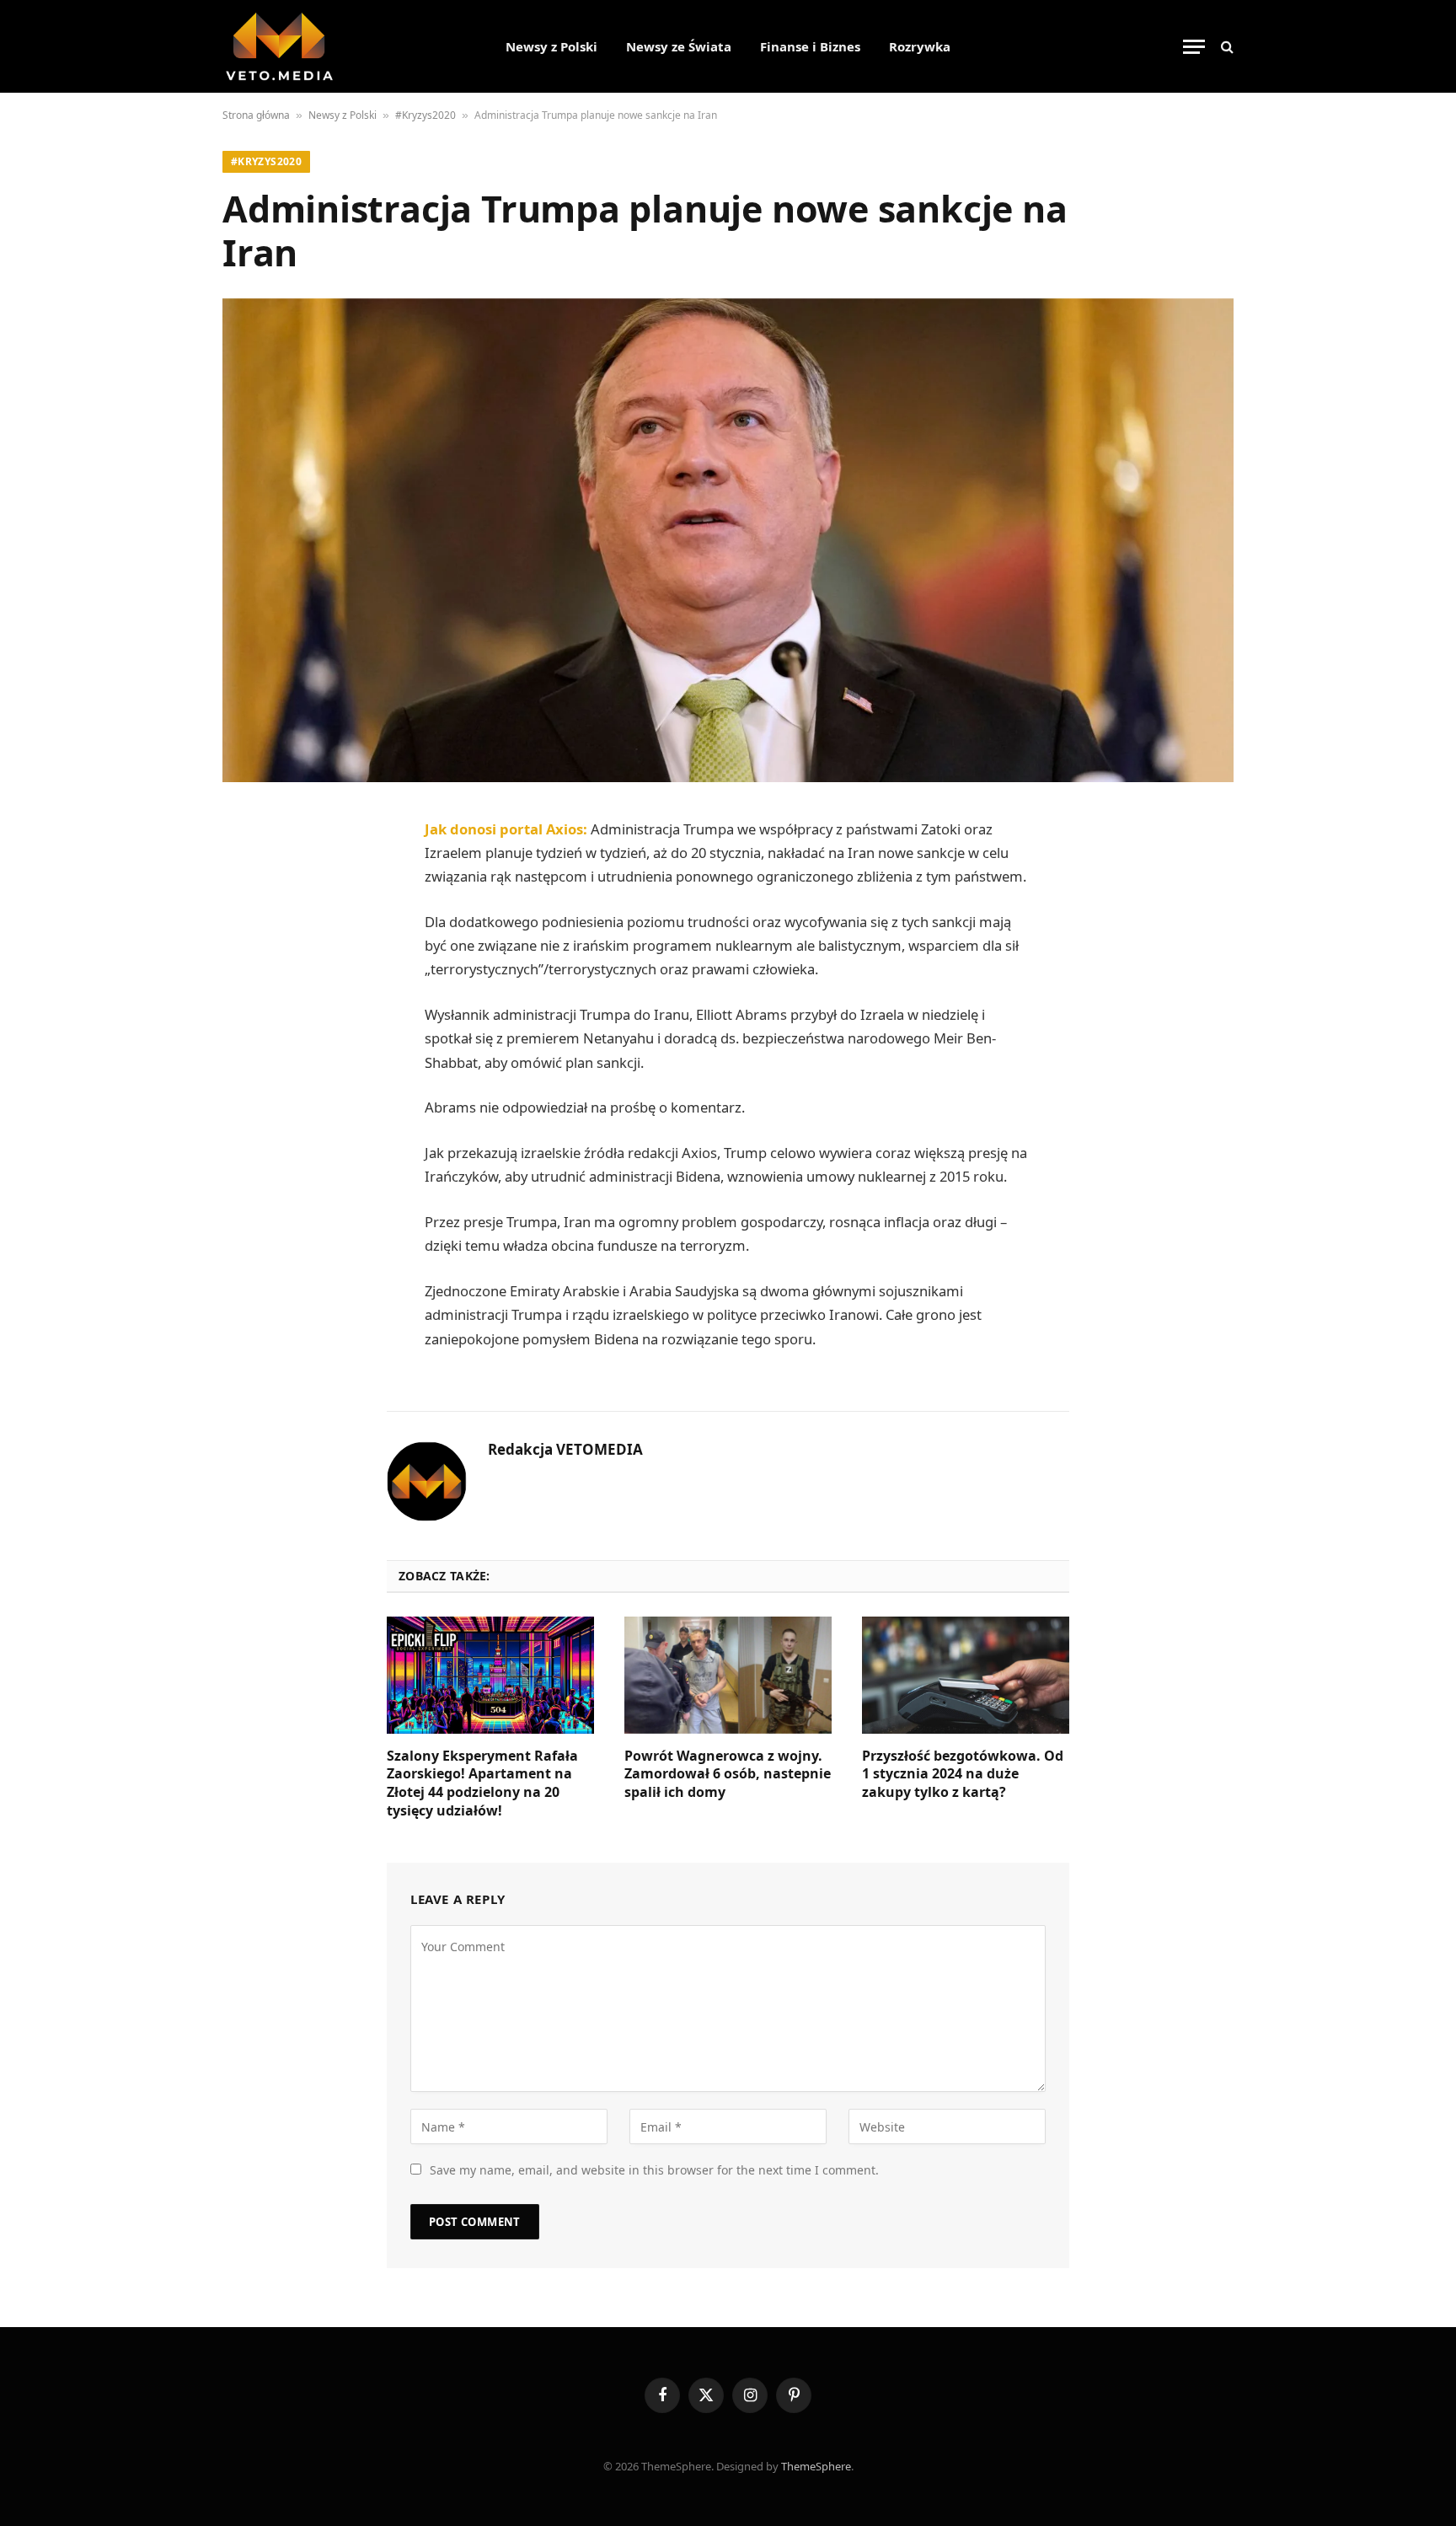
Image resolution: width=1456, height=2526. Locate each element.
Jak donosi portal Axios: (506, 829)
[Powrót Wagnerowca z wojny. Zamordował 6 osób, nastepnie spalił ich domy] (728, 1675)
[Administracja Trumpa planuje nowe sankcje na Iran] (728, 540)
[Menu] (1194, 47)
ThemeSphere (816, 2466)
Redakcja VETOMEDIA (565, 1450)
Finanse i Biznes (810, 46)
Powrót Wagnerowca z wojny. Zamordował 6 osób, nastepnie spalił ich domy (728, 1775)
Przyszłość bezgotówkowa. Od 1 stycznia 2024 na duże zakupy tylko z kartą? (963, 1775)
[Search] (1226, 47)
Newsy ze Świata (679, 46)
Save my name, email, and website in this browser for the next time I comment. (654, 2170)
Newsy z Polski (551, 46)
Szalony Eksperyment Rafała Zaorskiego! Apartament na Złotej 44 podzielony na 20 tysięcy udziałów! (482, 1783)
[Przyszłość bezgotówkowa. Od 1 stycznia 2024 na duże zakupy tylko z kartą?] (966, 1675)
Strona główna (256, 115)
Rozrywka (920, 46)
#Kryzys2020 (426, 115)
